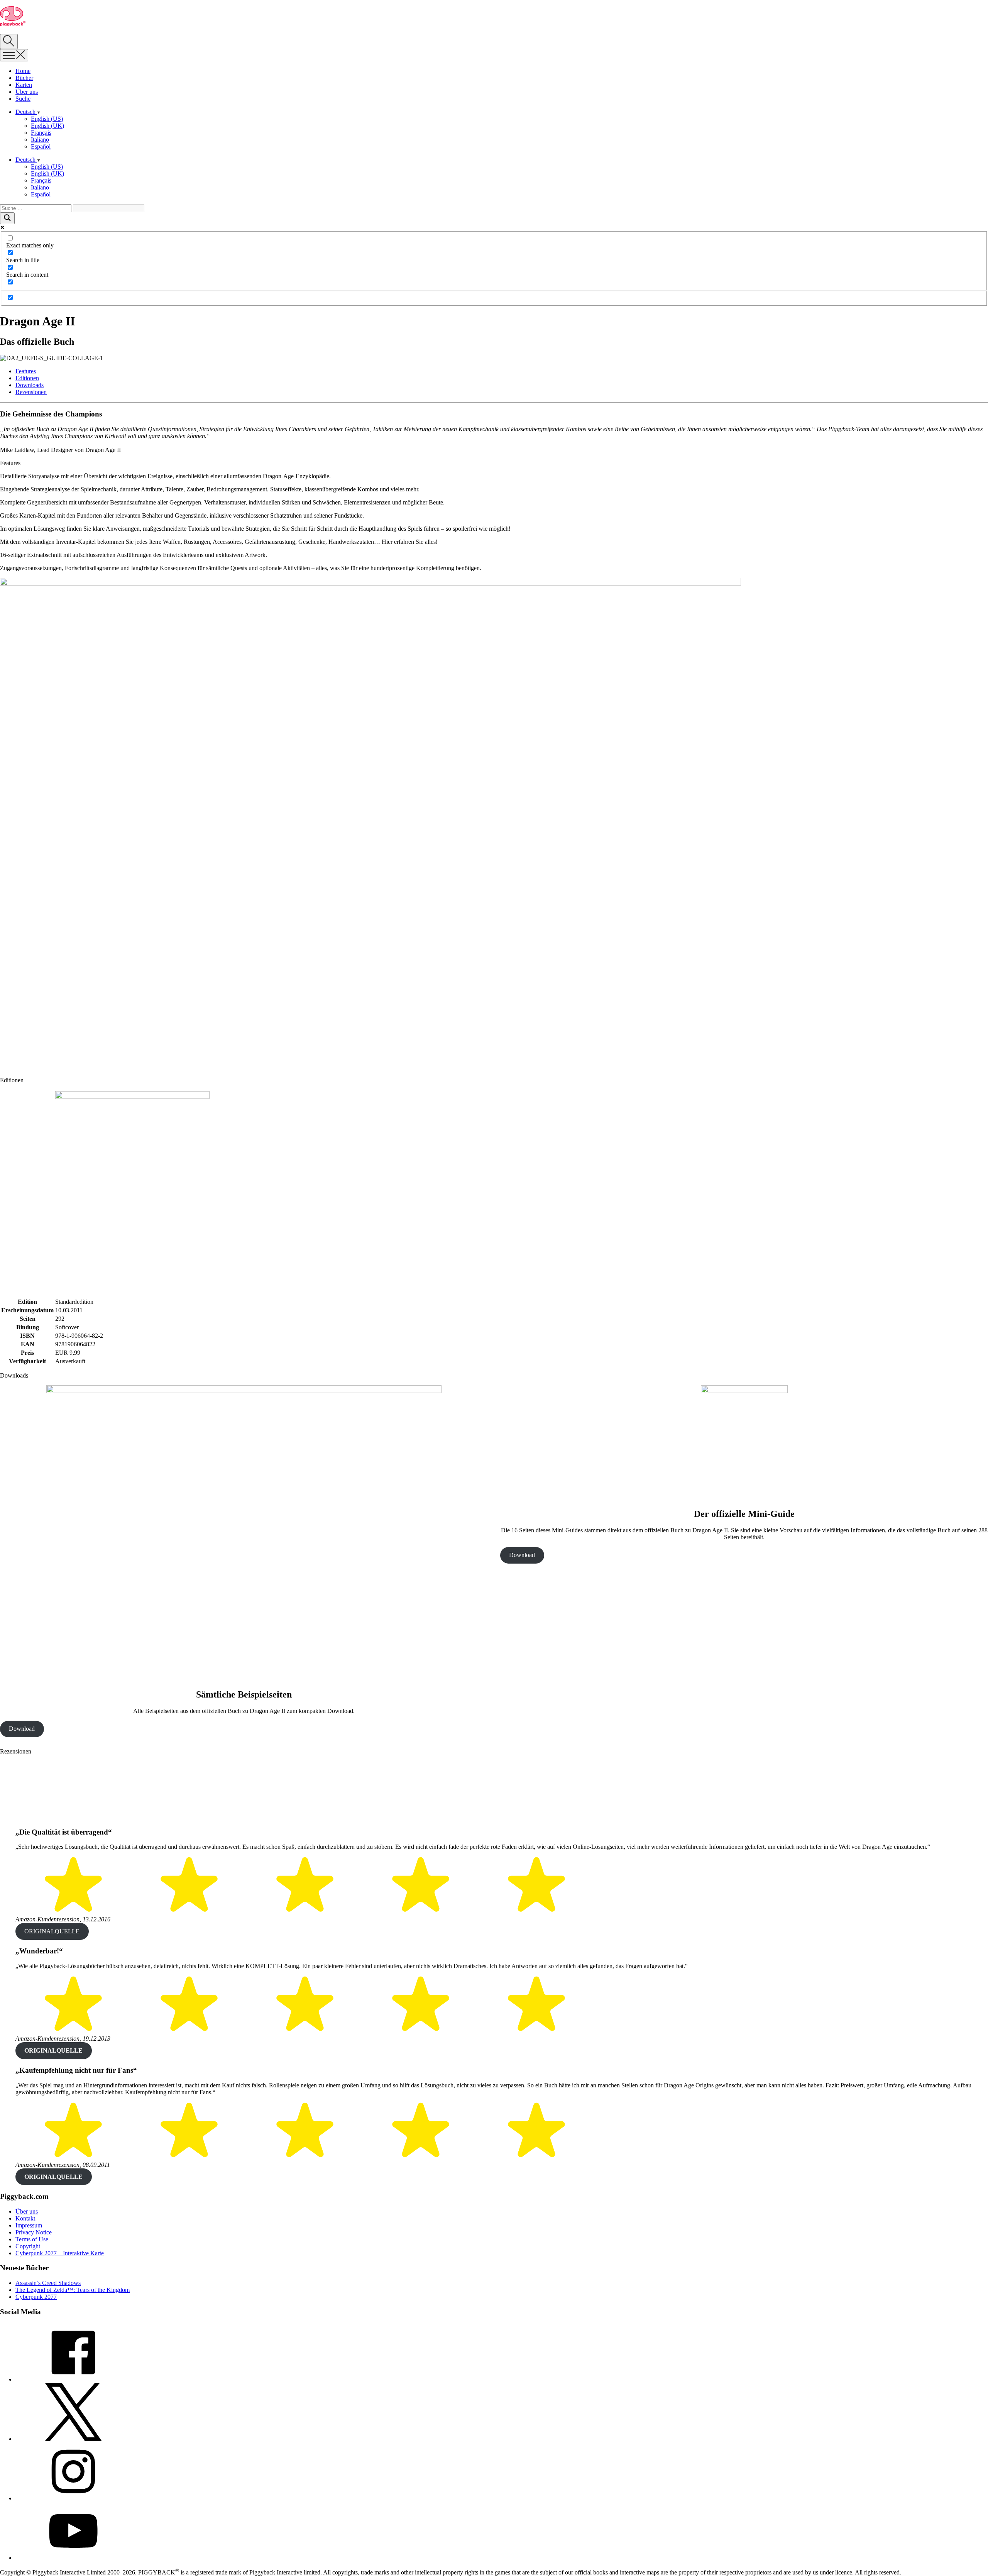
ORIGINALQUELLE (52, 1931)
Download (22, 1729)
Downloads (30, 385)
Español (41, 146)
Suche (23, 99)
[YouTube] (73, 2558)
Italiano (40, 140)
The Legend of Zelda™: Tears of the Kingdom (73, 2290)
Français (41, 133)
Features (26, 371)
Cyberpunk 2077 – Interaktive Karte (60, 2253)
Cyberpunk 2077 (36, 2297)
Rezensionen (31, 392)
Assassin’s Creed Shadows (48, 2283)
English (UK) (47, 126)
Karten (24, 85)
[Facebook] (73, 2379)
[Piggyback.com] (13, 24)
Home (23, 71)
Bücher (24, 78)
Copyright (28, 2246)
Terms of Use (32, 2239)
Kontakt (25, 2218)
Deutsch (26, 112)
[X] (73, 2439)
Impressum (29, 2225)
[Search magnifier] (7, 218)
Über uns (27, 92)
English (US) (47, 119)
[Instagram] (73, 2498)
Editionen (27, 378)
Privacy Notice (34, 2232)
